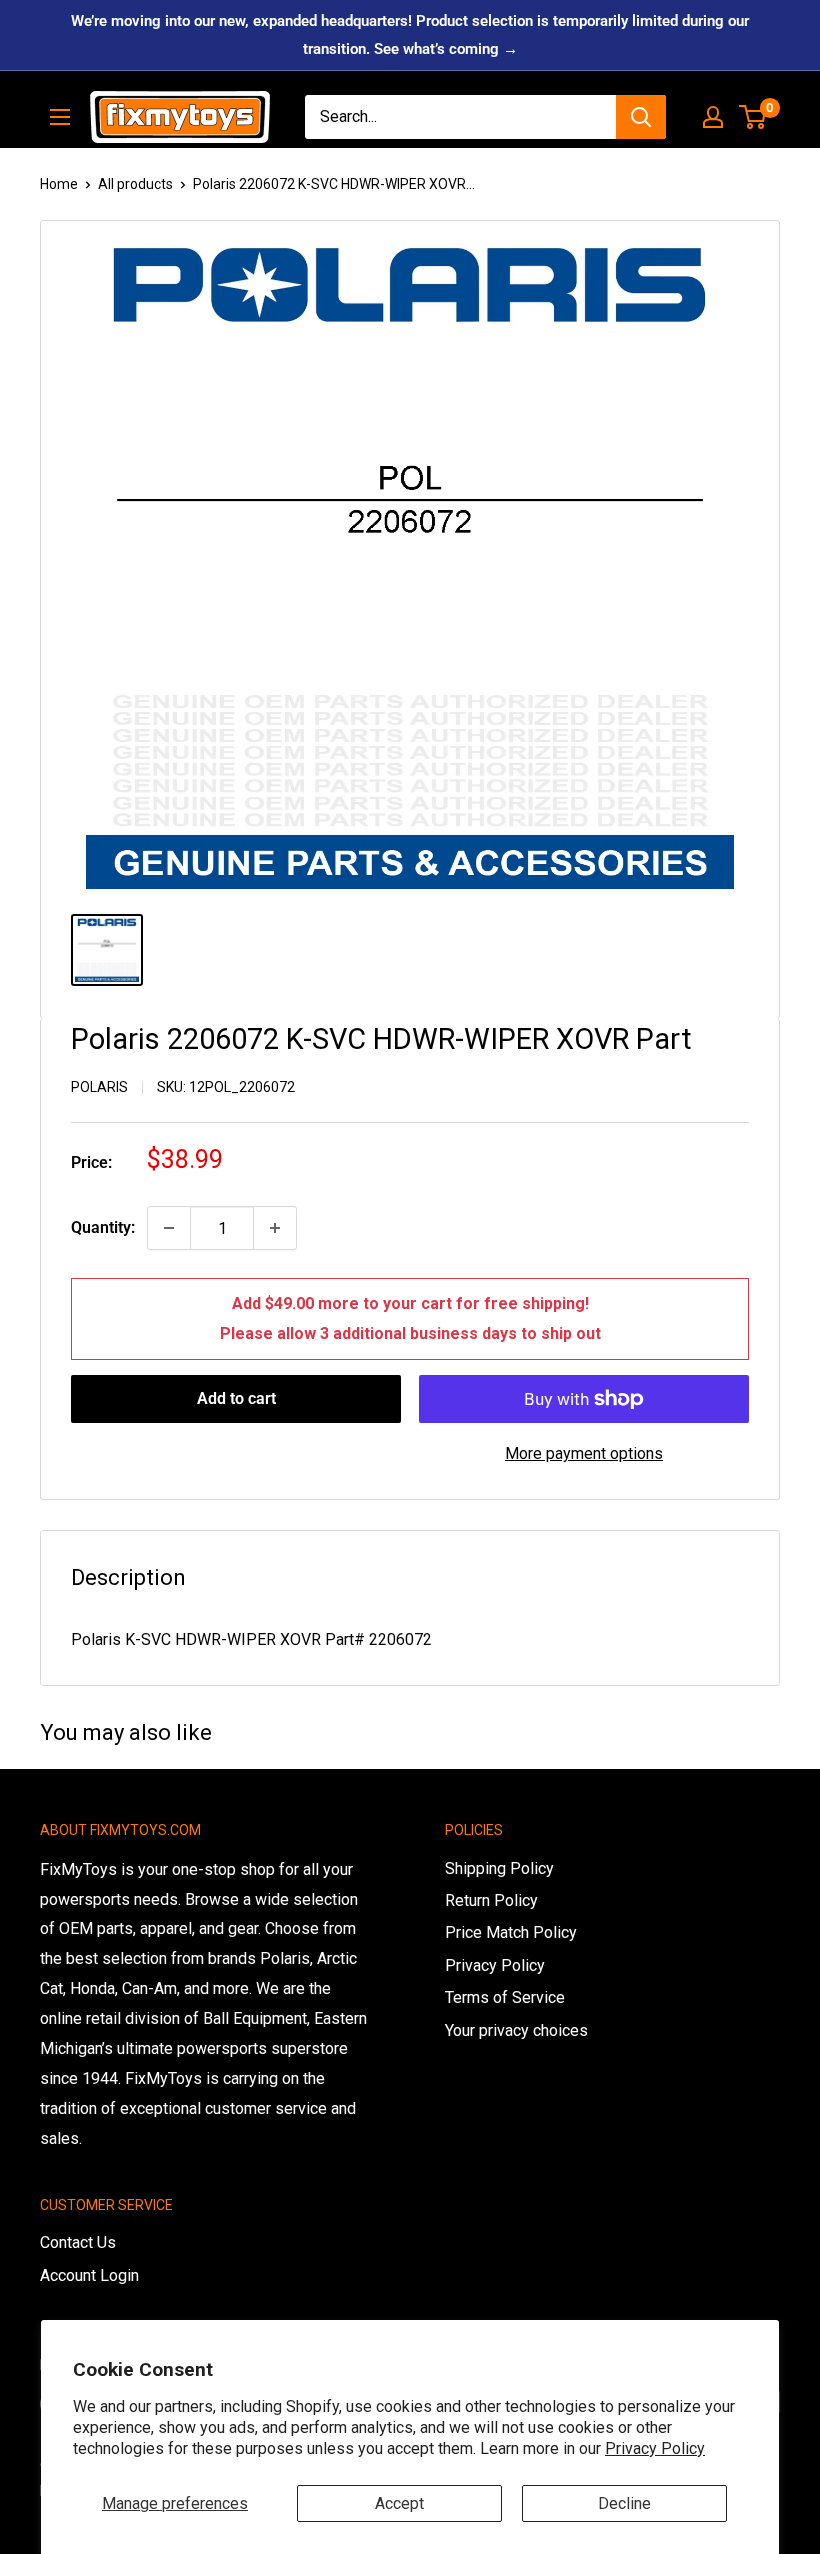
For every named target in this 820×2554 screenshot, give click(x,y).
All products (135, 184)
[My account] (713, 117)
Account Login (89, 2275)
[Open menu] (60, 117)
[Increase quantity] (275, 1228)
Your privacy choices (516, 2030)
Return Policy (491, 1900)
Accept (399, 2503)
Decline (624, 2503)
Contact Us (78, 2242)
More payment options (584, 1453)
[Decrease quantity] (169, 1228)
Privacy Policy (655, 2448)
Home (59, 184)
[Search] (641, 117)
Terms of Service (505, 1997)
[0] (753, 117)
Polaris (99, 1087)
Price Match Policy (511, 1932)
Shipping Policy (499, 1868)
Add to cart (236, 1398)
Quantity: (103, 1227)
